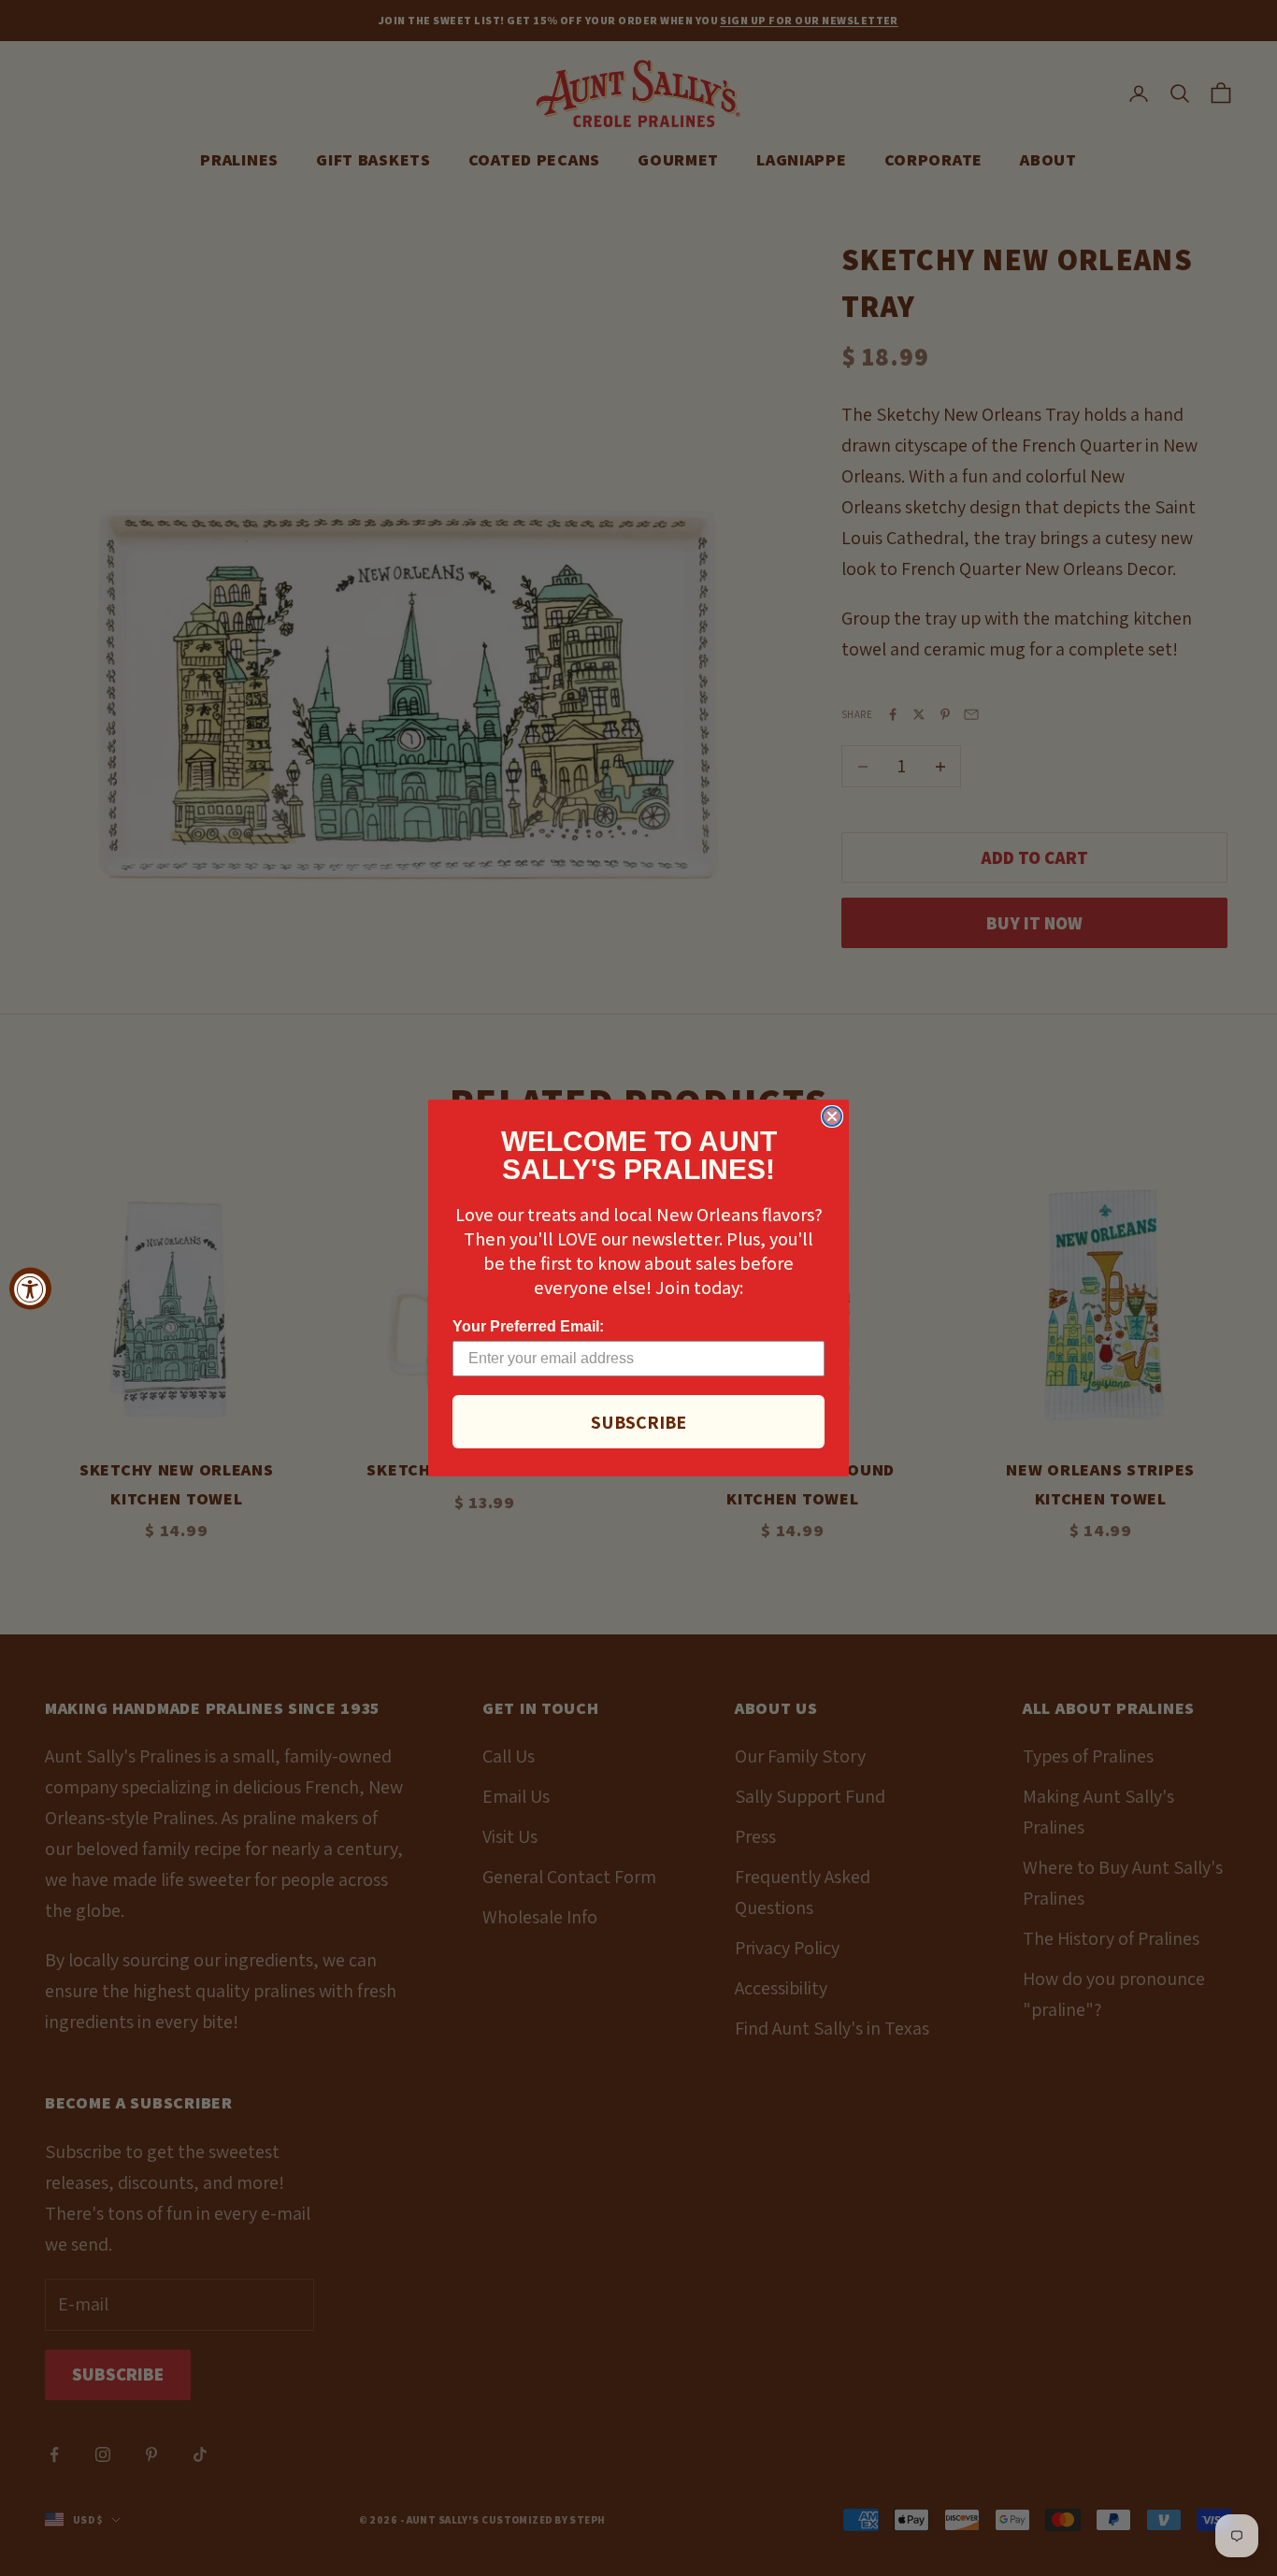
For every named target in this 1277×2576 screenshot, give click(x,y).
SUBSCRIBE (638, 1422)
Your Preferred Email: (528, 1326)
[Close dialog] (832, 1116)
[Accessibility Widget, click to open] (30, 1288)
